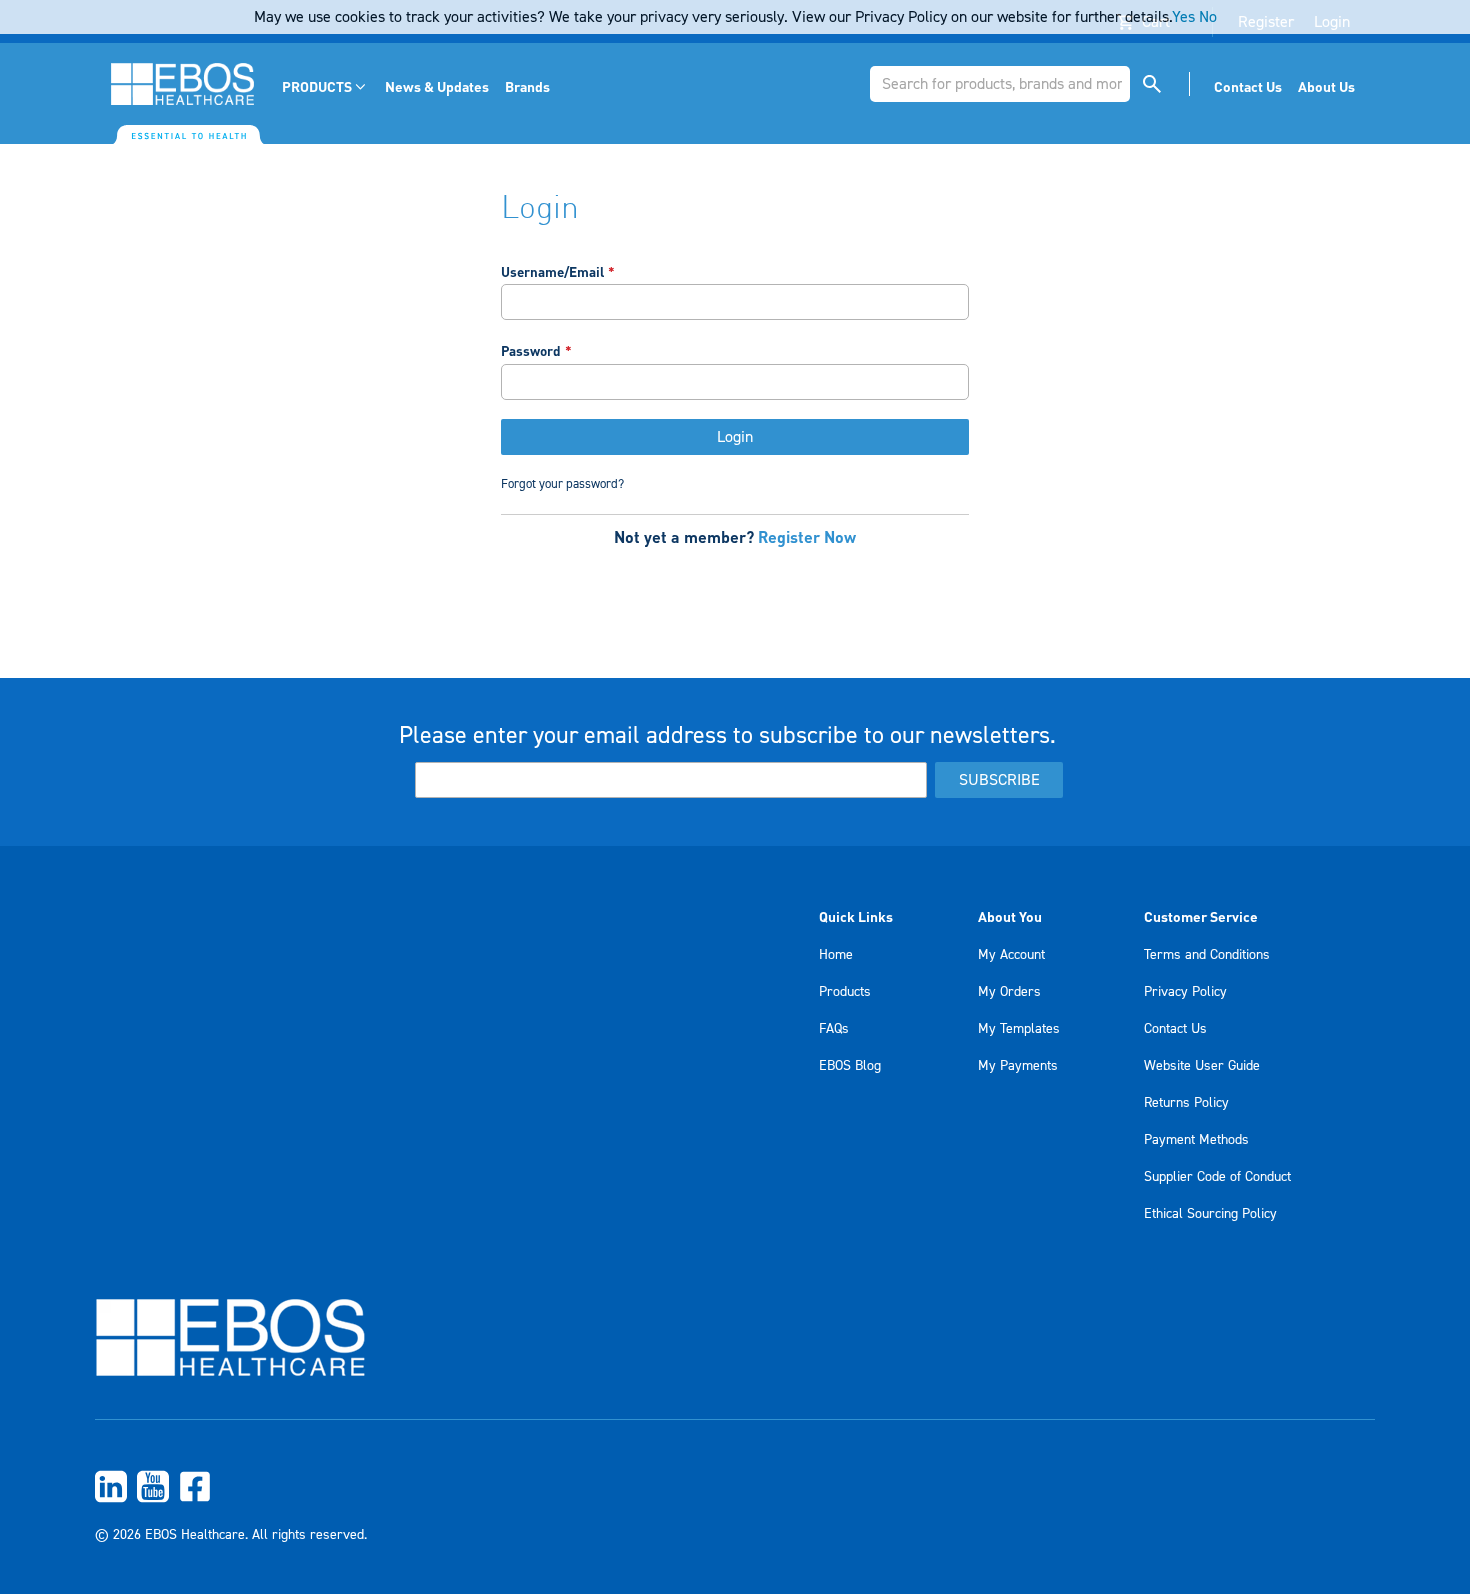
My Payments (1018, 1066)
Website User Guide (1202, 1066)
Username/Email (552, 271)
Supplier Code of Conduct (1217, 1177)
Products (845, 992)
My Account (1011, 955)
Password (531, 350)
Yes (1183, 17)
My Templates (1019, 1029)
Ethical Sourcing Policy (1210, 1214)
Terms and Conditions (1207, 955)
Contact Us (1175, 1029)
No (1208, 17)
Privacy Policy (1185, 992)
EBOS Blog (850, 1066)
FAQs (834, 1029)
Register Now (807, 536)
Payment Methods (1196, 1140)
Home (836, 955)
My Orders (1009, 992)
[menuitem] (325, 86)
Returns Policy (1186, 1103)
